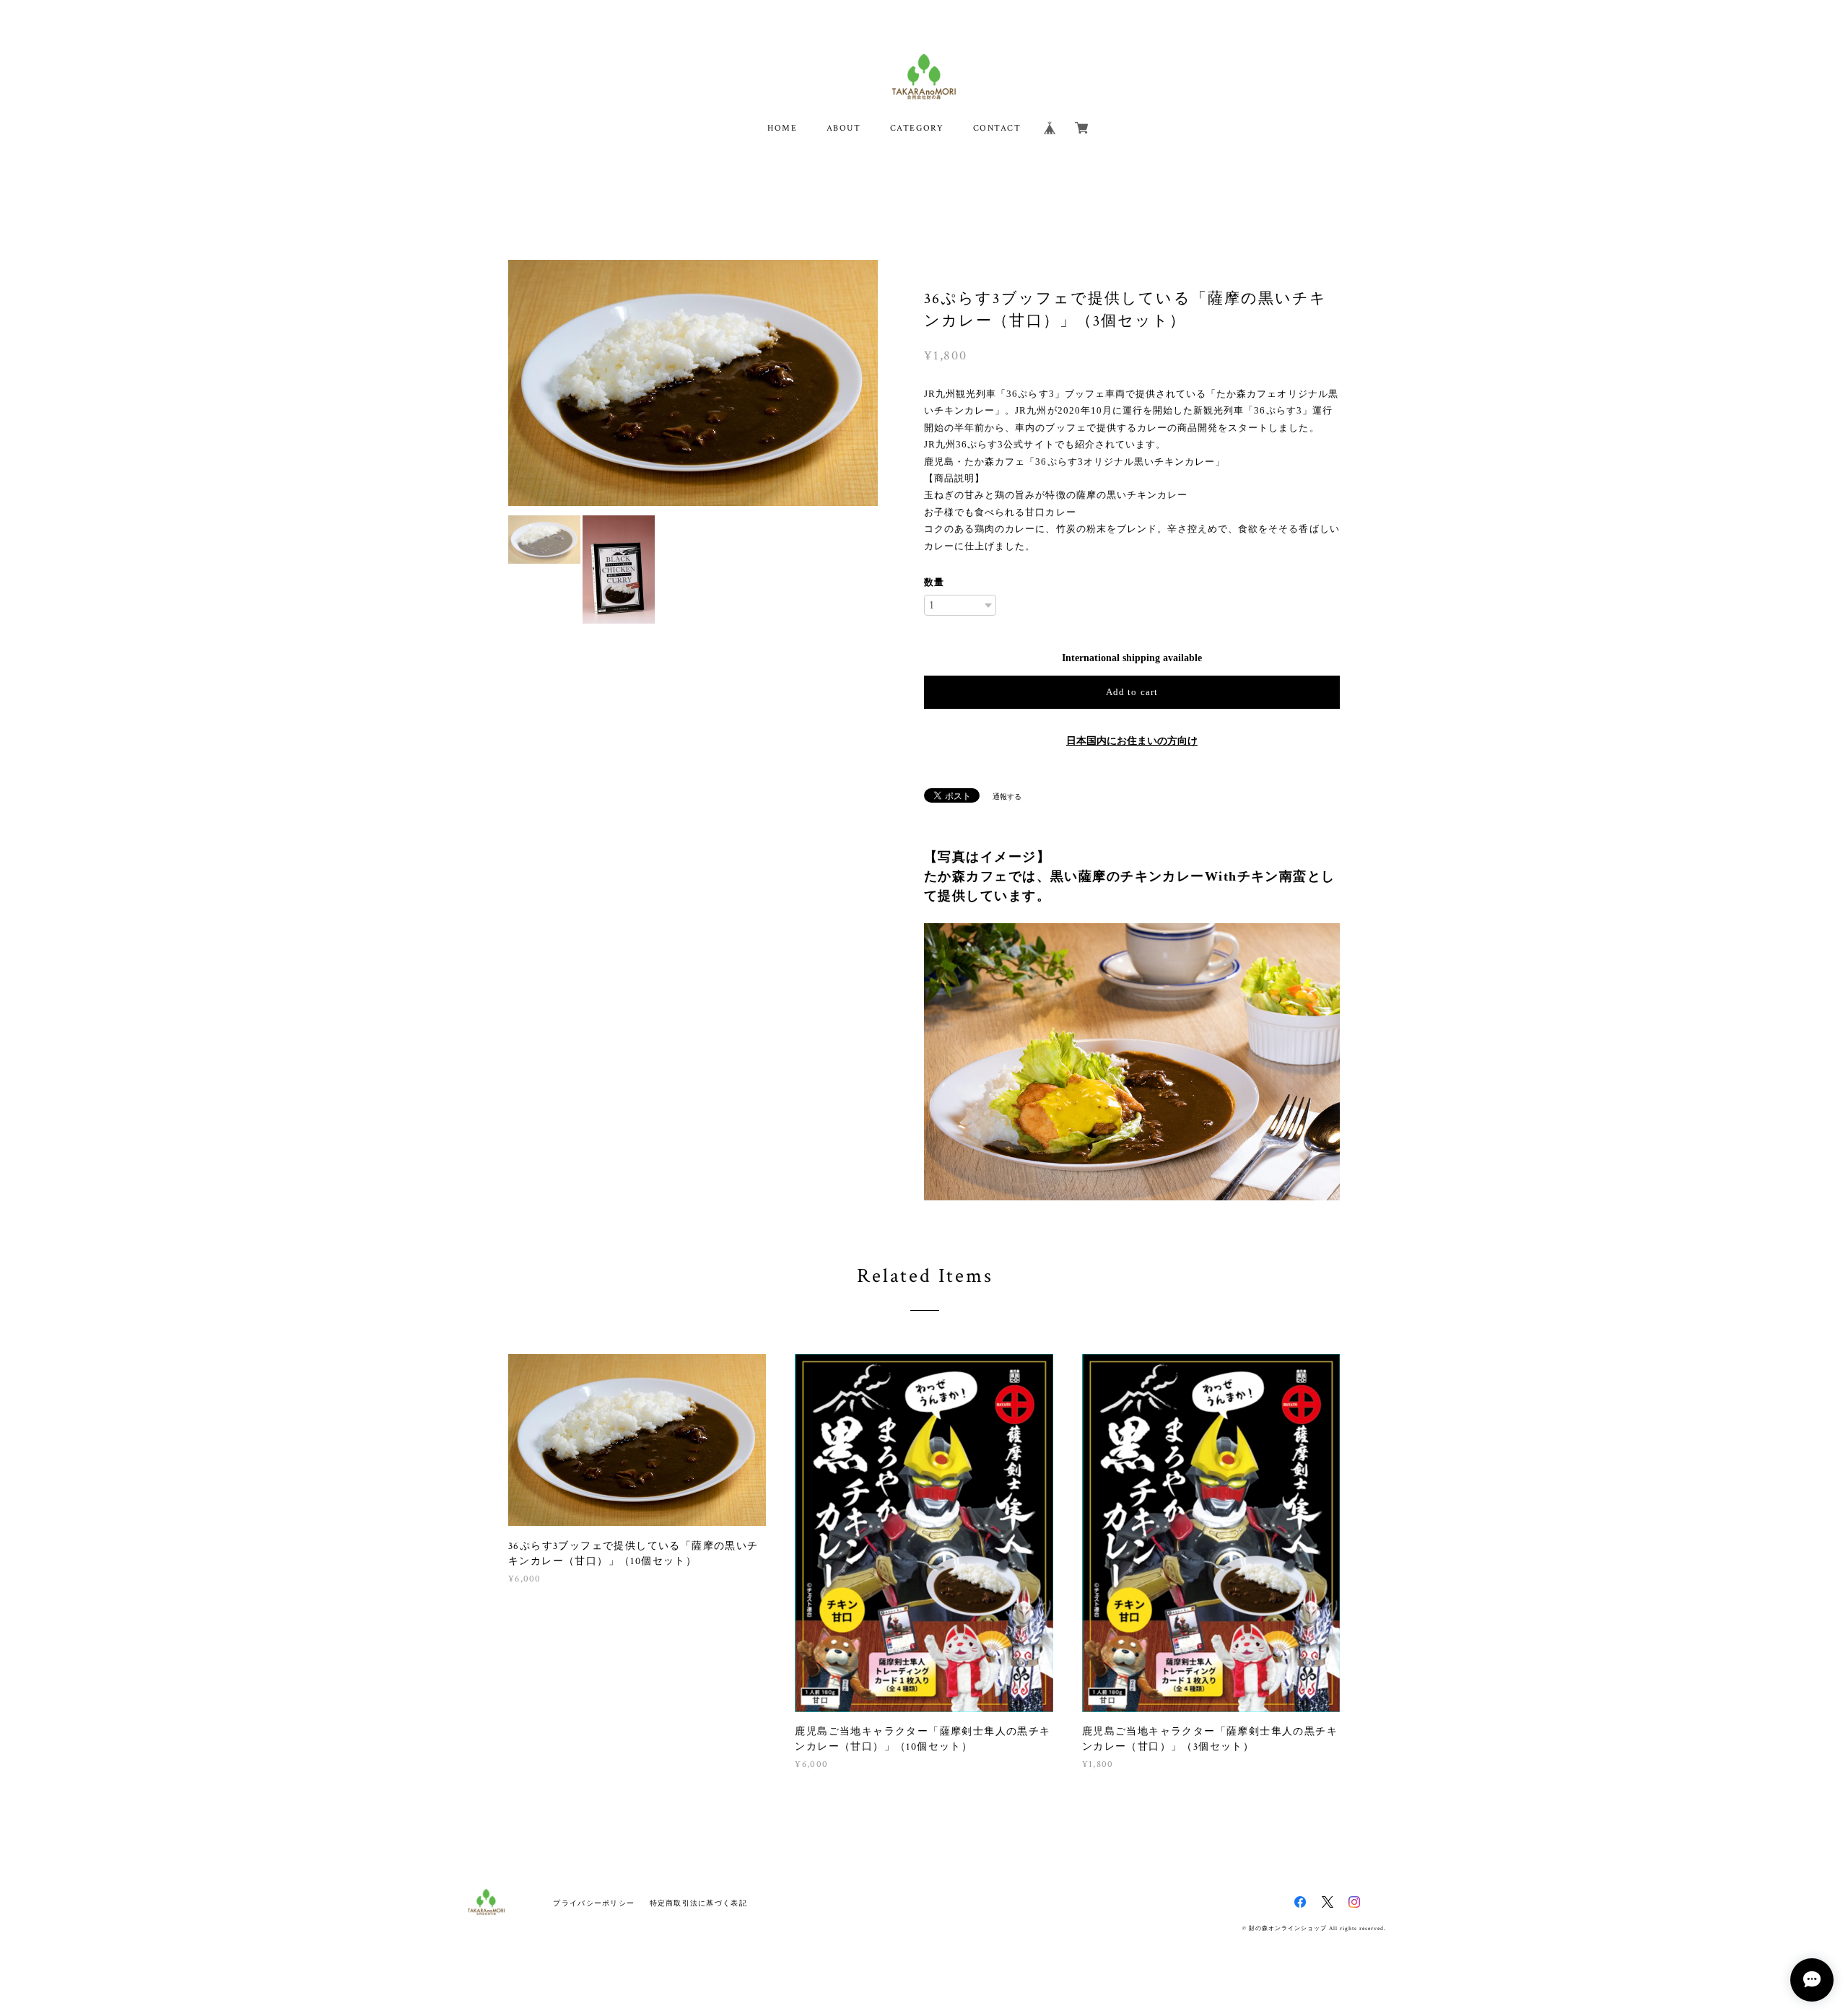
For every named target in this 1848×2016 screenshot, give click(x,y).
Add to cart (1132, 692)
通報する (1007, 797)
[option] (693, 383)
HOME (782, 128)
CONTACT (997, 128)
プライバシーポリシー (594, 1903)
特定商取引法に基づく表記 (698, 1903)
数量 (934, 582)
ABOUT (844, 128)
